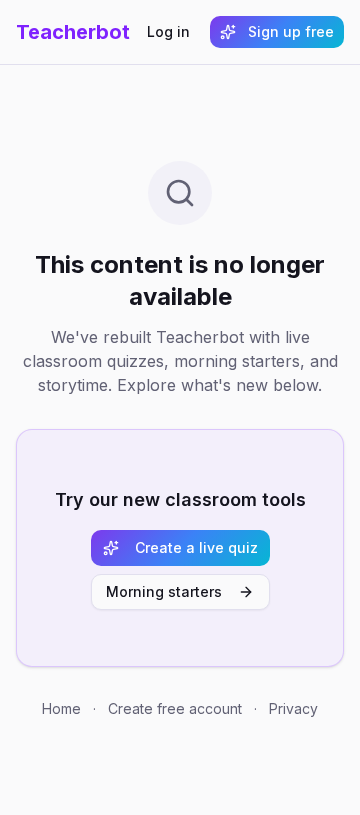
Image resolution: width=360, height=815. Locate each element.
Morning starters (164, 591)
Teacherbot (73, 32)
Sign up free (291, 31)
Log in (168, 31)
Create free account (175, 708)
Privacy (293, 708)
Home (61, 708)
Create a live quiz (196, 547)
